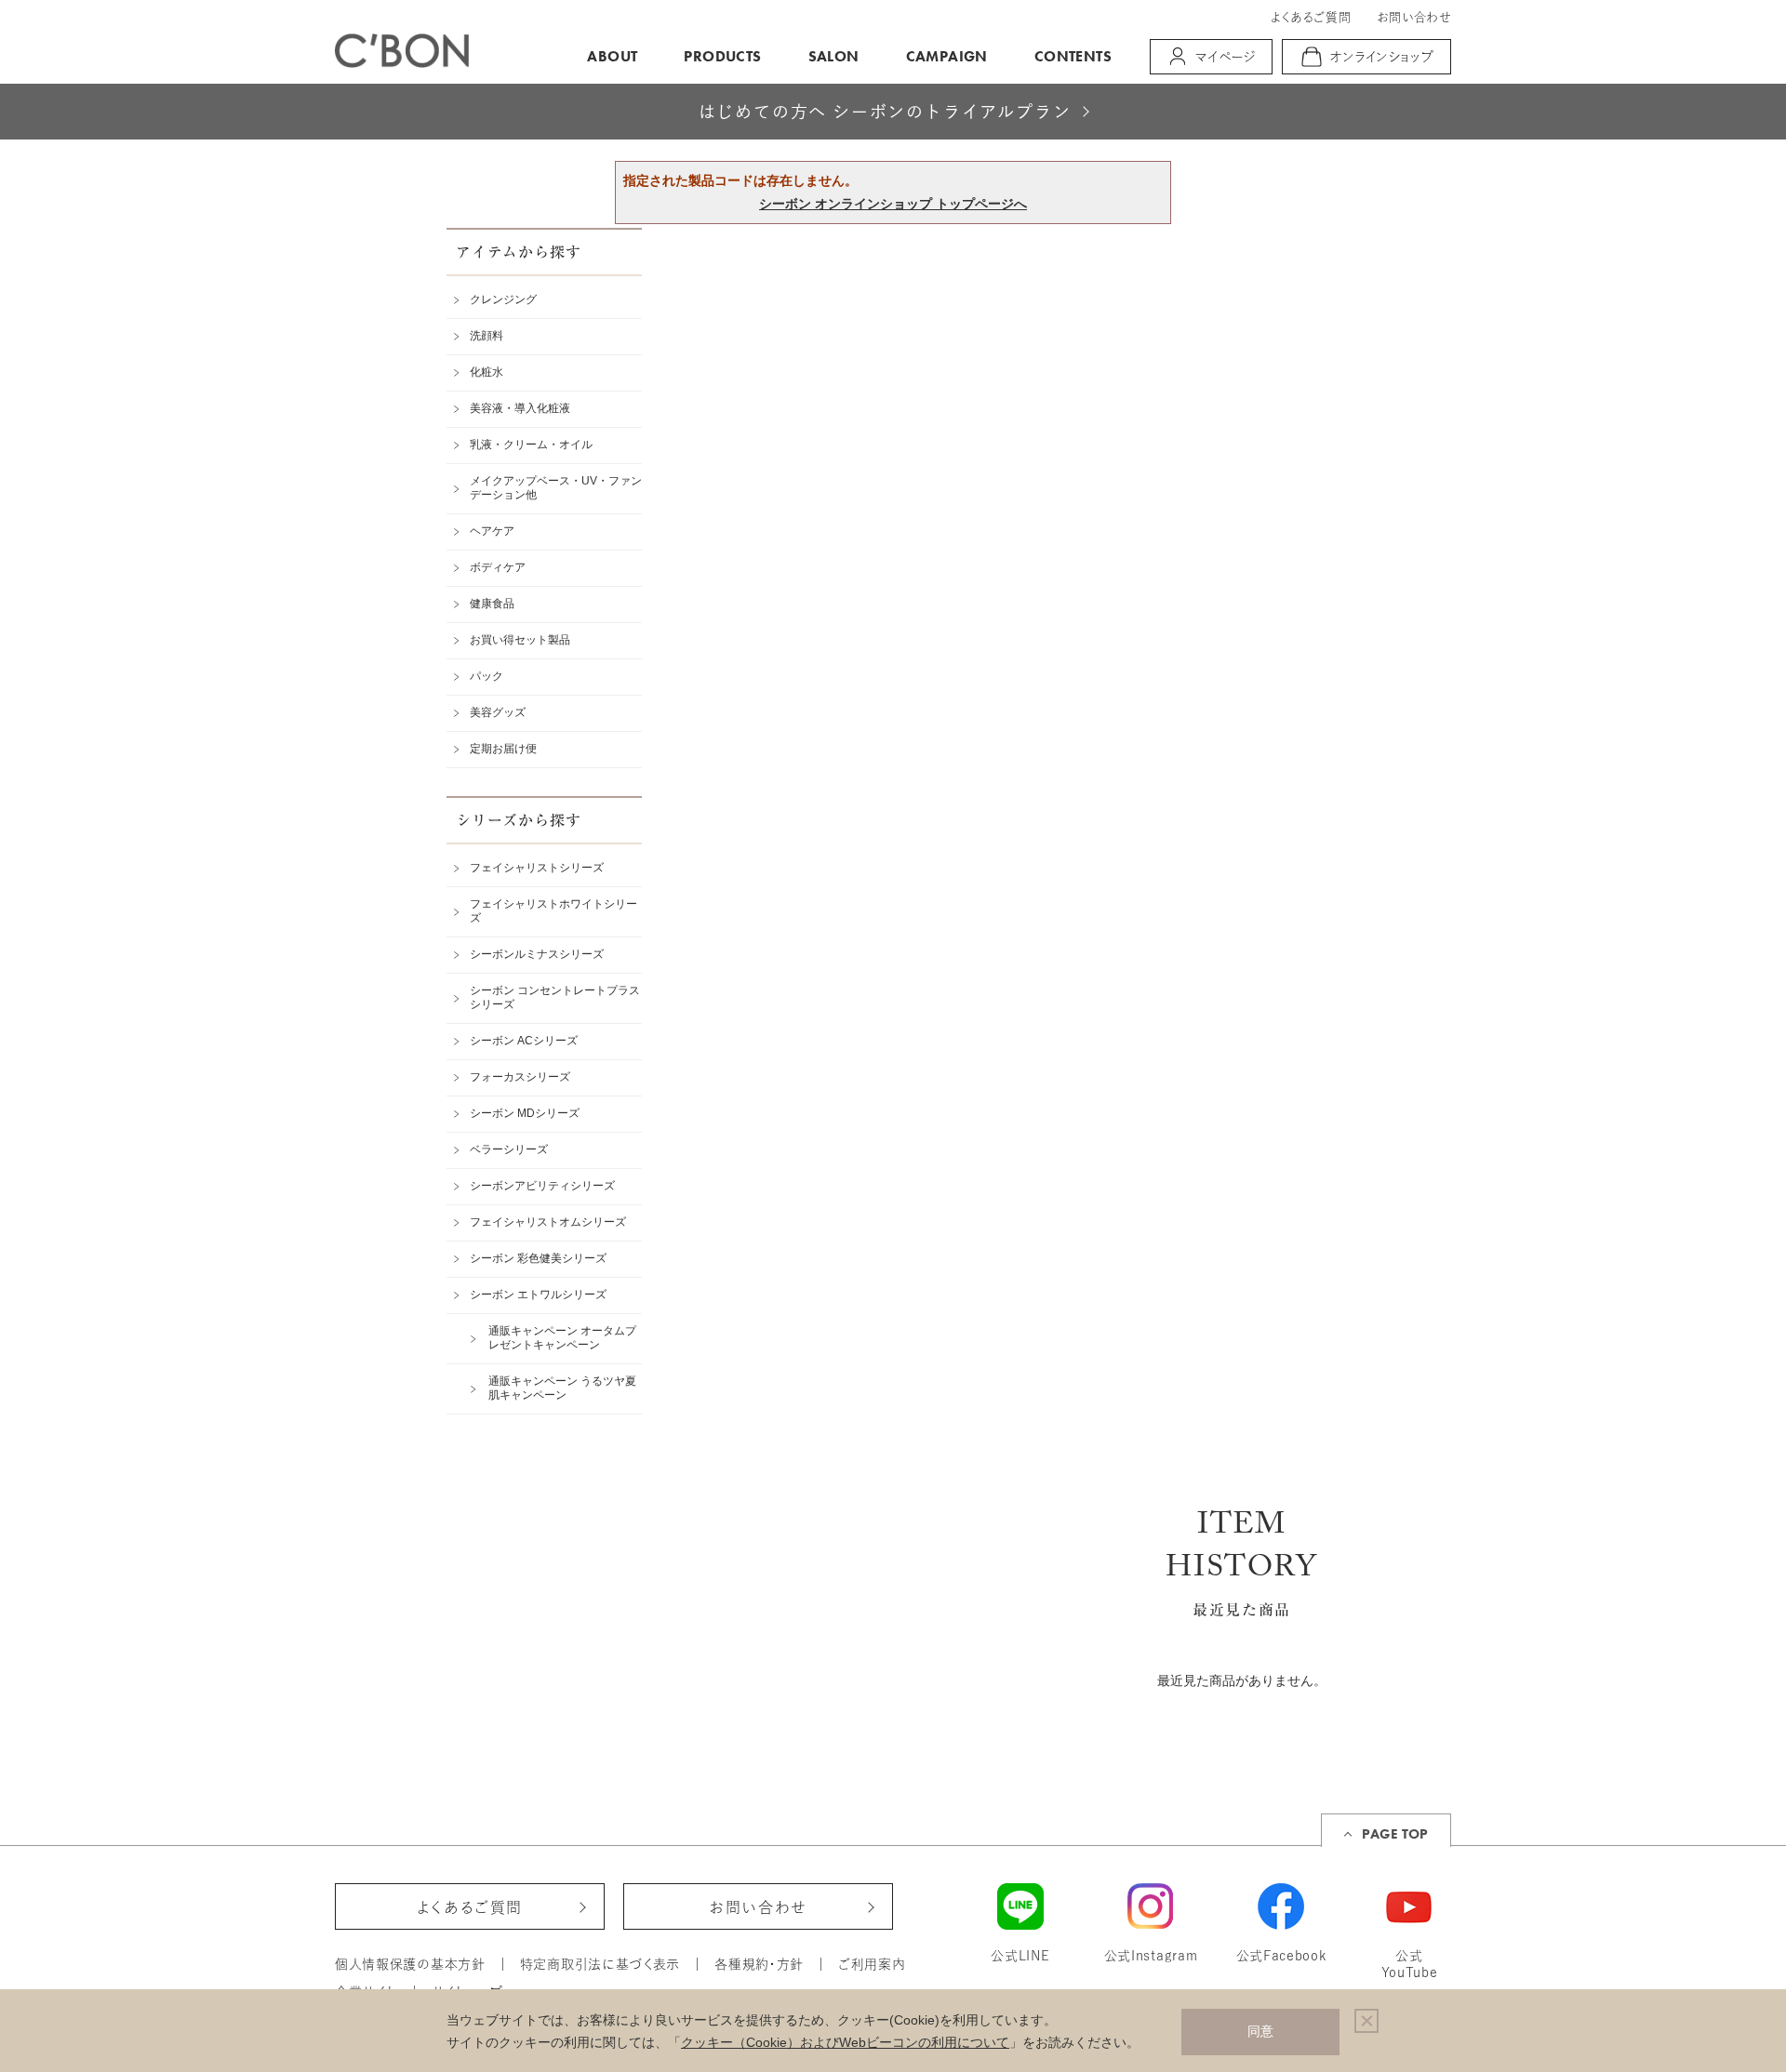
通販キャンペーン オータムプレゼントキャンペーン (562, 1338)
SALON (834, 56)
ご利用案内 (872, 1964)
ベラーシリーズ (509, 1149)
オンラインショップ (1382, 57)
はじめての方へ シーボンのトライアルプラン (885, 112)
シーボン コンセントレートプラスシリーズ (555, 997)
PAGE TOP (1395, 1834)
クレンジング (503, 299)
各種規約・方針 (759, 1964)
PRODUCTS (722, 56)
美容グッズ (498, 712)
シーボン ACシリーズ (524, 1041)
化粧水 (486, 372)
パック (486, 676)
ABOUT (612, 56)
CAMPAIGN (947, 56)
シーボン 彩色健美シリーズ (538, 1258)
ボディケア (498, 567)
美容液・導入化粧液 (520, 408)
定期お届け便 (503, 749)
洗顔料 (486, 336)
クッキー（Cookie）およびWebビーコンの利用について (845, 2042)
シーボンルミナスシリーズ (537, 954)
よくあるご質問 (1311, 17)
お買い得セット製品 (520, 640)
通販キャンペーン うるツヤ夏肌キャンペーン (562, 1388)
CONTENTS (1073, 56)
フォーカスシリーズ (520, 1077)
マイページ (1225, 57)
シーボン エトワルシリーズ (538, 1295)
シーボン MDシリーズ (525, 1113)
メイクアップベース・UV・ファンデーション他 (556, 488)
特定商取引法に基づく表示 (600, 1964)
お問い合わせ (1414, 17)
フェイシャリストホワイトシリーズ (553, 911)
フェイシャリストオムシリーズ (548, 1222)
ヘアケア (492, 531)
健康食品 (492, 604)
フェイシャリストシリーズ (537, 868)
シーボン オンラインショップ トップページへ (893, 204)
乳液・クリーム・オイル (531, 445)
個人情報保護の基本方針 (410, 1964)
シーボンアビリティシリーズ (542, 1186)
